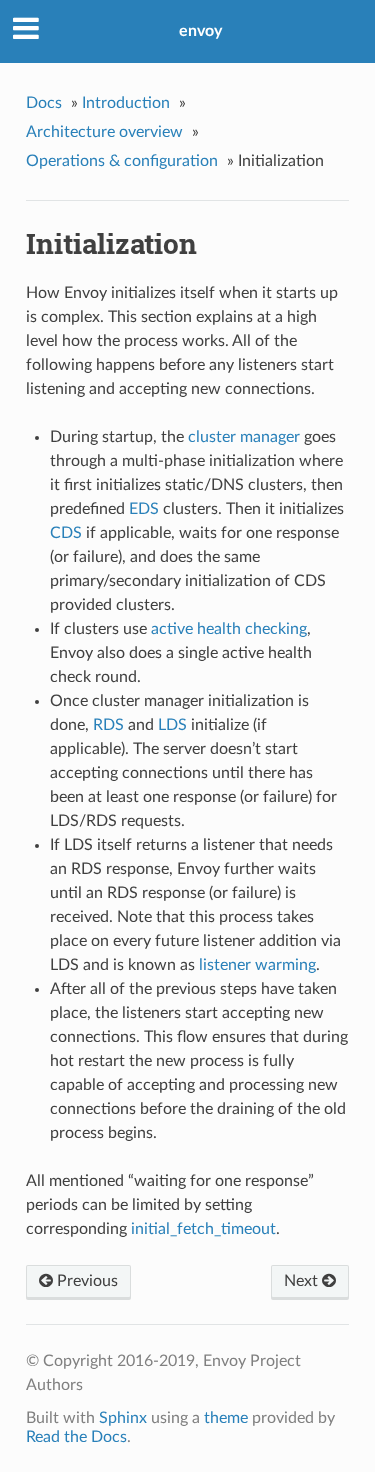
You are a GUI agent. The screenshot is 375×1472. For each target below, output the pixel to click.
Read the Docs (76, 1437)
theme (226, 1418)
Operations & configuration (122, 161)
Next (303, 1281)
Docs (44, 103)
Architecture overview (104, 132)
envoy (200, 31)
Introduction (126, 103)
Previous (85, 1281)
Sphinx (123, 1418)
